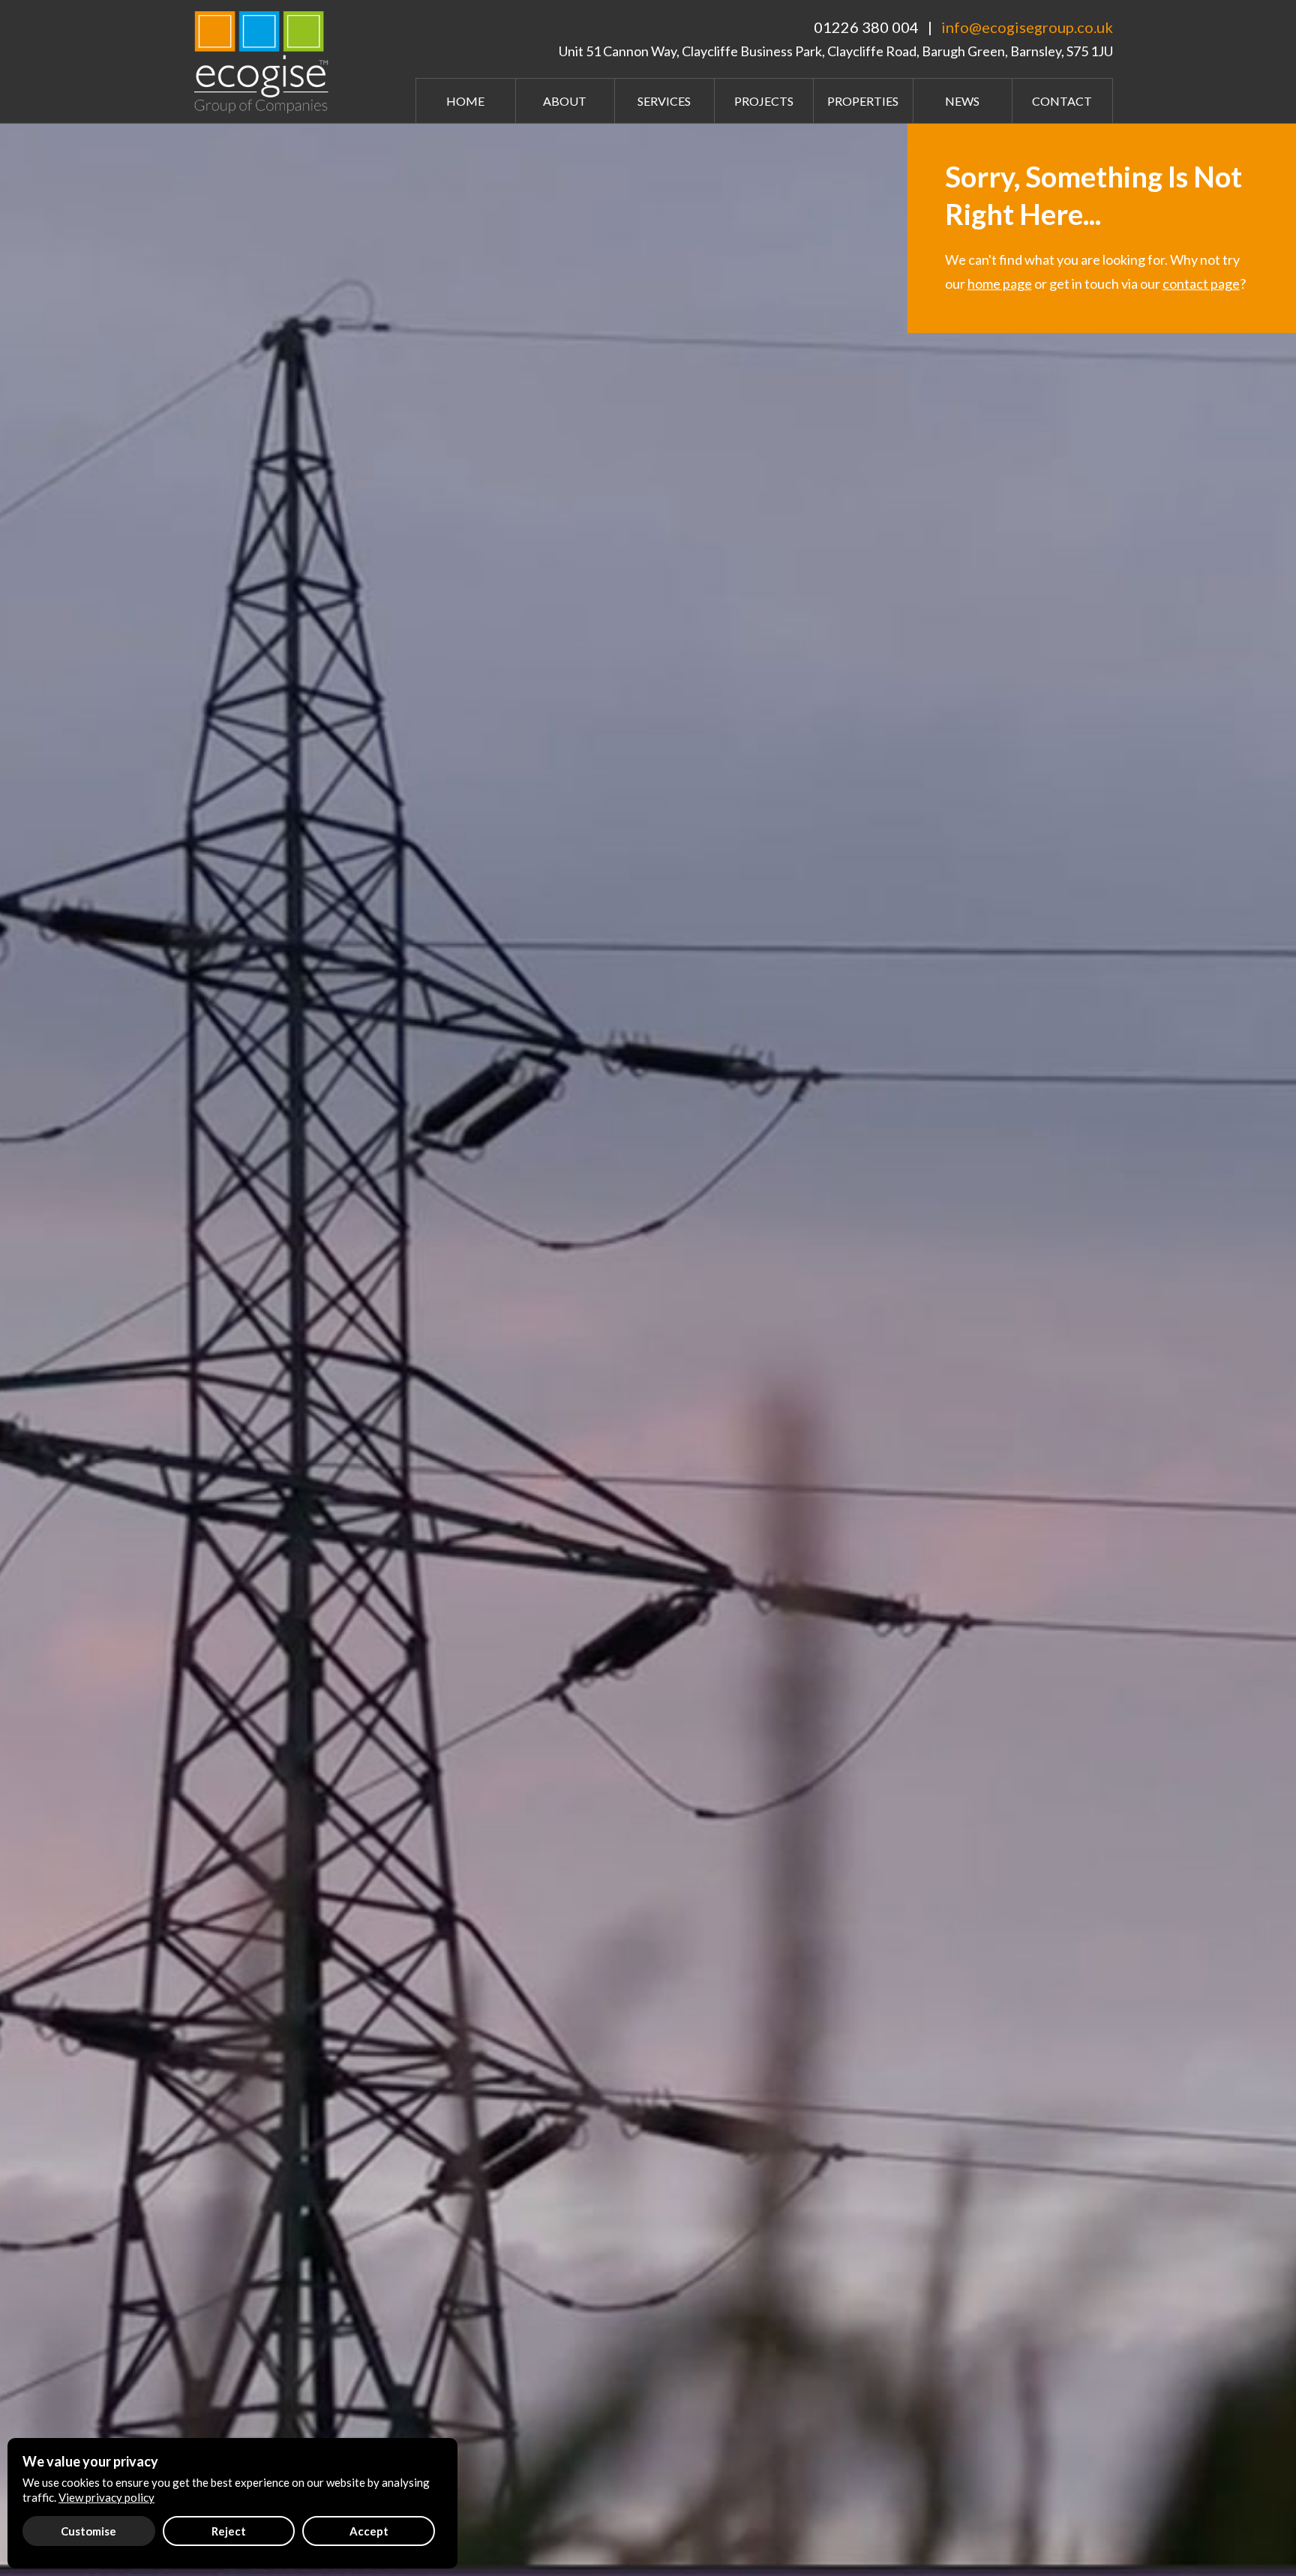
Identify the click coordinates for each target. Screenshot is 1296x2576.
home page (1000, 283)
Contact (1062, 101)
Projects (764, 101)
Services (664, 101)
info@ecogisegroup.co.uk (1027, 27)
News (962, 101)
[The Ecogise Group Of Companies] (265, 60)
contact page (1201, 283)
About (565, 101)
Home (465, 101)
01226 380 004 (866, 27)
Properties (863, 101)
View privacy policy (106, 2497)
